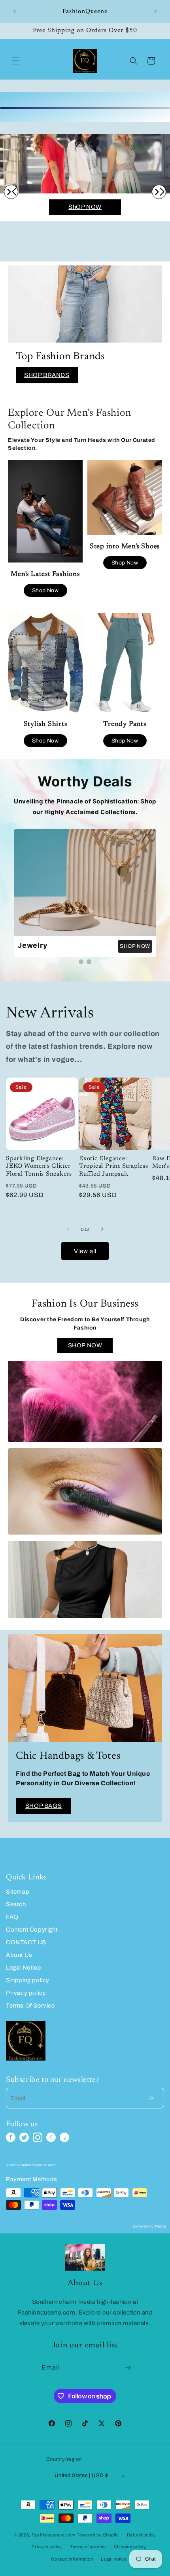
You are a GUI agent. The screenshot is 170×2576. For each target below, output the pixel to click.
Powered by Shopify (98, 2534)
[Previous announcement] (15, 11)
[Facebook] (11, 2137)
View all (85, 1251)
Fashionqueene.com (54, 2534)
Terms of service (88, 2547)
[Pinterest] (51, 2137)
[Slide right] (102, 1229)
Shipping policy (28, 1980)
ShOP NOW (85, 207)
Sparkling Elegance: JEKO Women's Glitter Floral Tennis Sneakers (39, 1166)
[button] (16, 61)
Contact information (72, 2559)
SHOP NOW (135, 946)
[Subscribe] (128, 2368)
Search (16, 1904)
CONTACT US (26, 1942)
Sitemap (18, 1892)
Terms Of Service (30, 2006)
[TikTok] (64, 2137)
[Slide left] (68, 1229)
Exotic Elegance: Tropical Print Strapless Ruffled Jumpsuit (114, 1166)
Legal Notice (23, 1968)
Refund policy (142, 2535)
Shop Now (45, 590)
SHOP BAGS (43, 1806)
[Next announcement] (155, 11)
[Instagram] (38, 2137)
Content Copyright (32, 1930)
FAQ (12, 1917)
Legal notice (114, 2559)
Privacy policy (26, 1993)
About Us (19, 1955)
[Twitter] (24, 2137)
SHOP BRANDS (47, 375)
